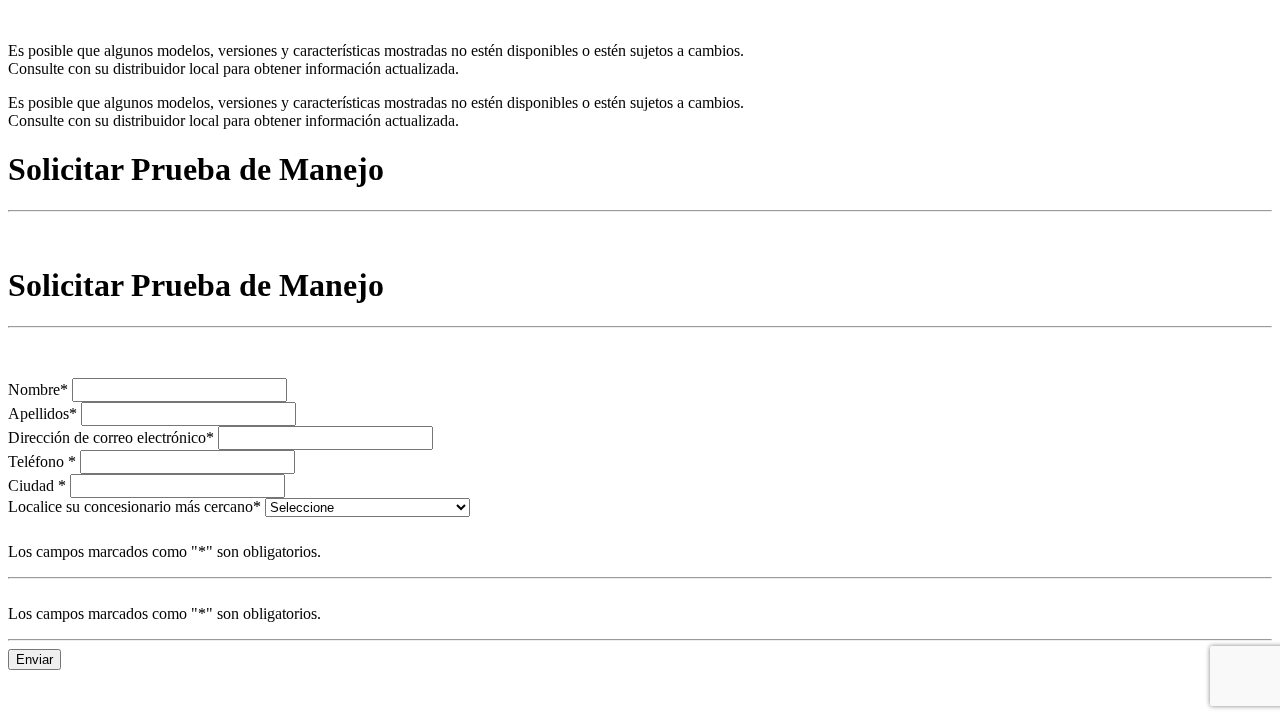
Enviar (34, 659)
